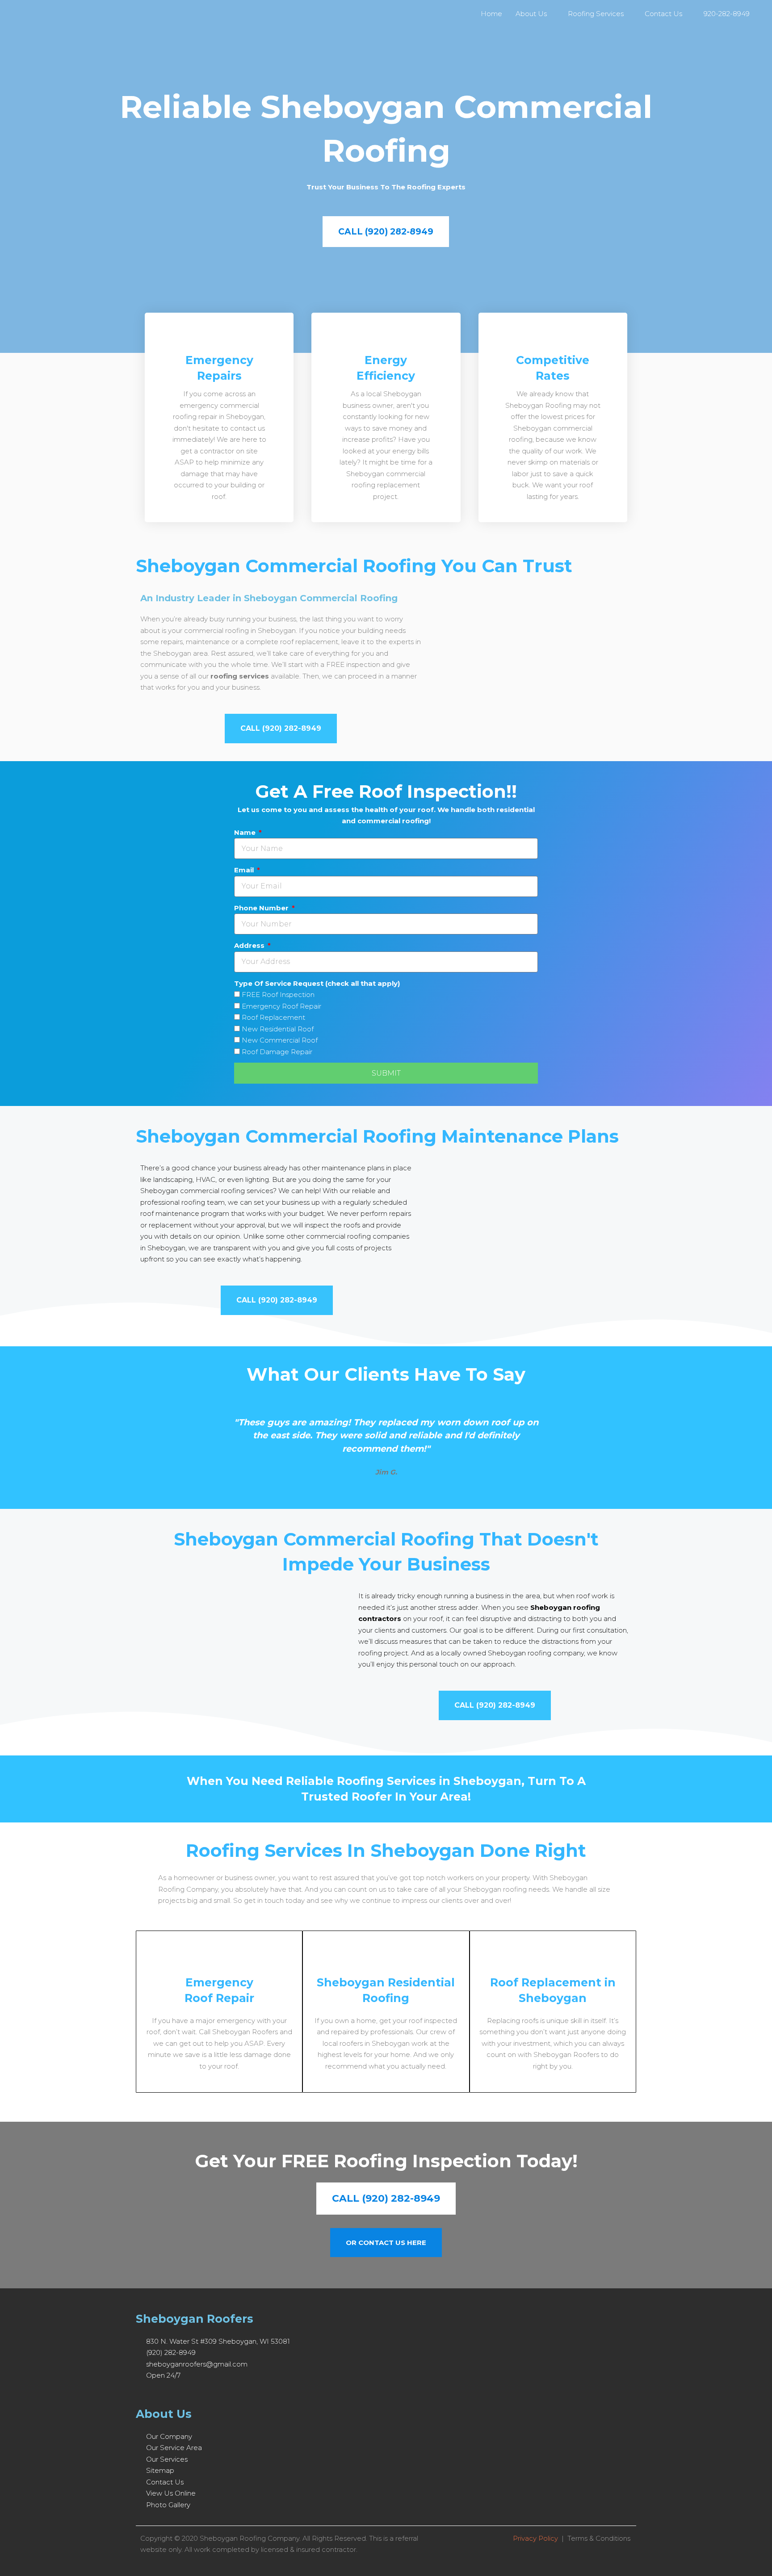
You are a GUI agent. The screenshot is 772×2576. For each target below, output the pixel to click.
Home (491, 14)
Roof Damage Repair (277, 1052)
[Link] (190, 2394)
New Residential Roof (278, 1029)
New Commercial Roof (280, 1040)
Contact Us (663, 14)
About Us (531, 14)
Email (245, 870)
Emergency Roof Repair (281, 1006)
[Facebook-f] (139, 2394)
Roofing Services (596, 14)
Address (250, 945)
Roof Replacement (273, 1017)
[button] (144, 1441)
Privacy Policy (535, 2538)
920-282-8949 (727, 14)
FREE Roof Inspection (278, 995)
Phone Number (262, 908)
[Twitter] (156, 2394)
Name (246, 832)
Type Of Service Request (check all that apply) (317, 983)
